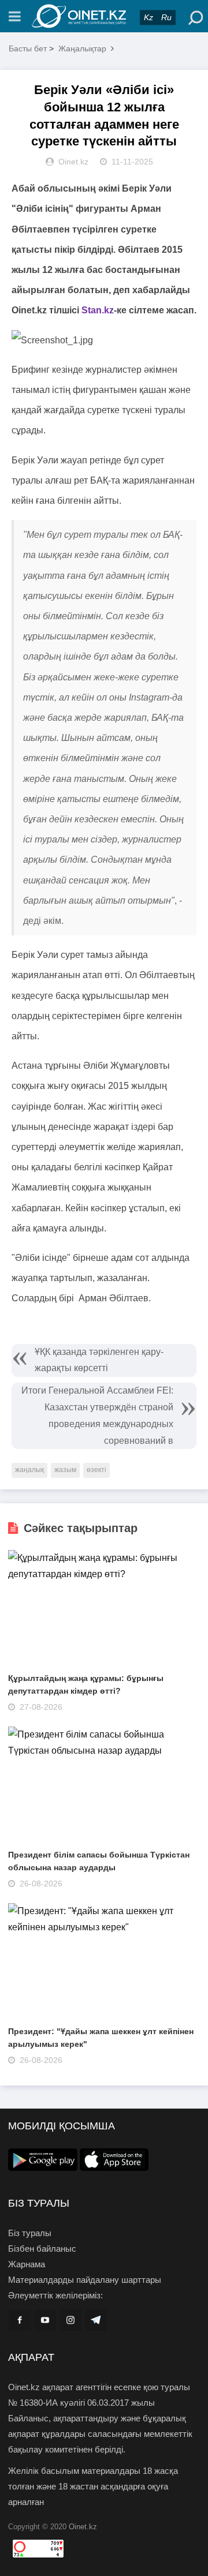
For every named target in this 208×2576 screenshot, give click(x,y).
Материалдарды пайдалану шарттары (85, 2280)
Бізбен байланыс (42, 2249)
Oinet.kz (83, 2527)
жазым (65, 1470)
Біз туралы (30, 2233)
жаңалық (29, 1470)
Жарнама (27, 2264)
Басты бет (28, 48)
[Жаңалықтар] (104, 16)
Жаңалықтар (82, 48)
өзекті (96, 1470)
